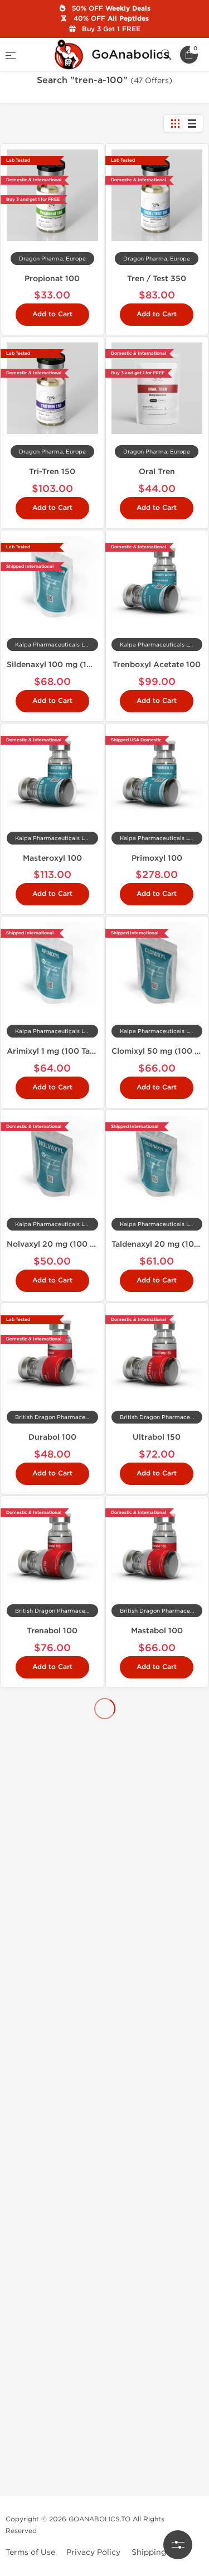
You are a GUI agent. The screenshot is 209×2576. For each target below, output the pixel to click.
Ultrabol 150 (157, 1437)
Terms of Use (30, 2552)
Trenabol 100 (52, 1631)
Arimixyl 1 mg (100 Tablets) (59, 1051)
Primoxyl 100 (157, 858)
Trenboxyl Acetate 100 (157, 665)
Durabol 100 (52, 1437)
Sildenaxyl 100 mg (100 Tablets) (69, 665)
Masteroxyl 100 (52, 858)
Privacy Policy (93, 2552)
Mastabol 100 (157, 1631)
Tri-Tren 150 (52, 472)
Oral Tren (157, 472)
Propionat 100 (52, 279)
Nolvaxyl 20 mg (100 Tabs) (59, 1244)
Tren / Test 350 (157, 279)
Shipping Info (157, 2552)
